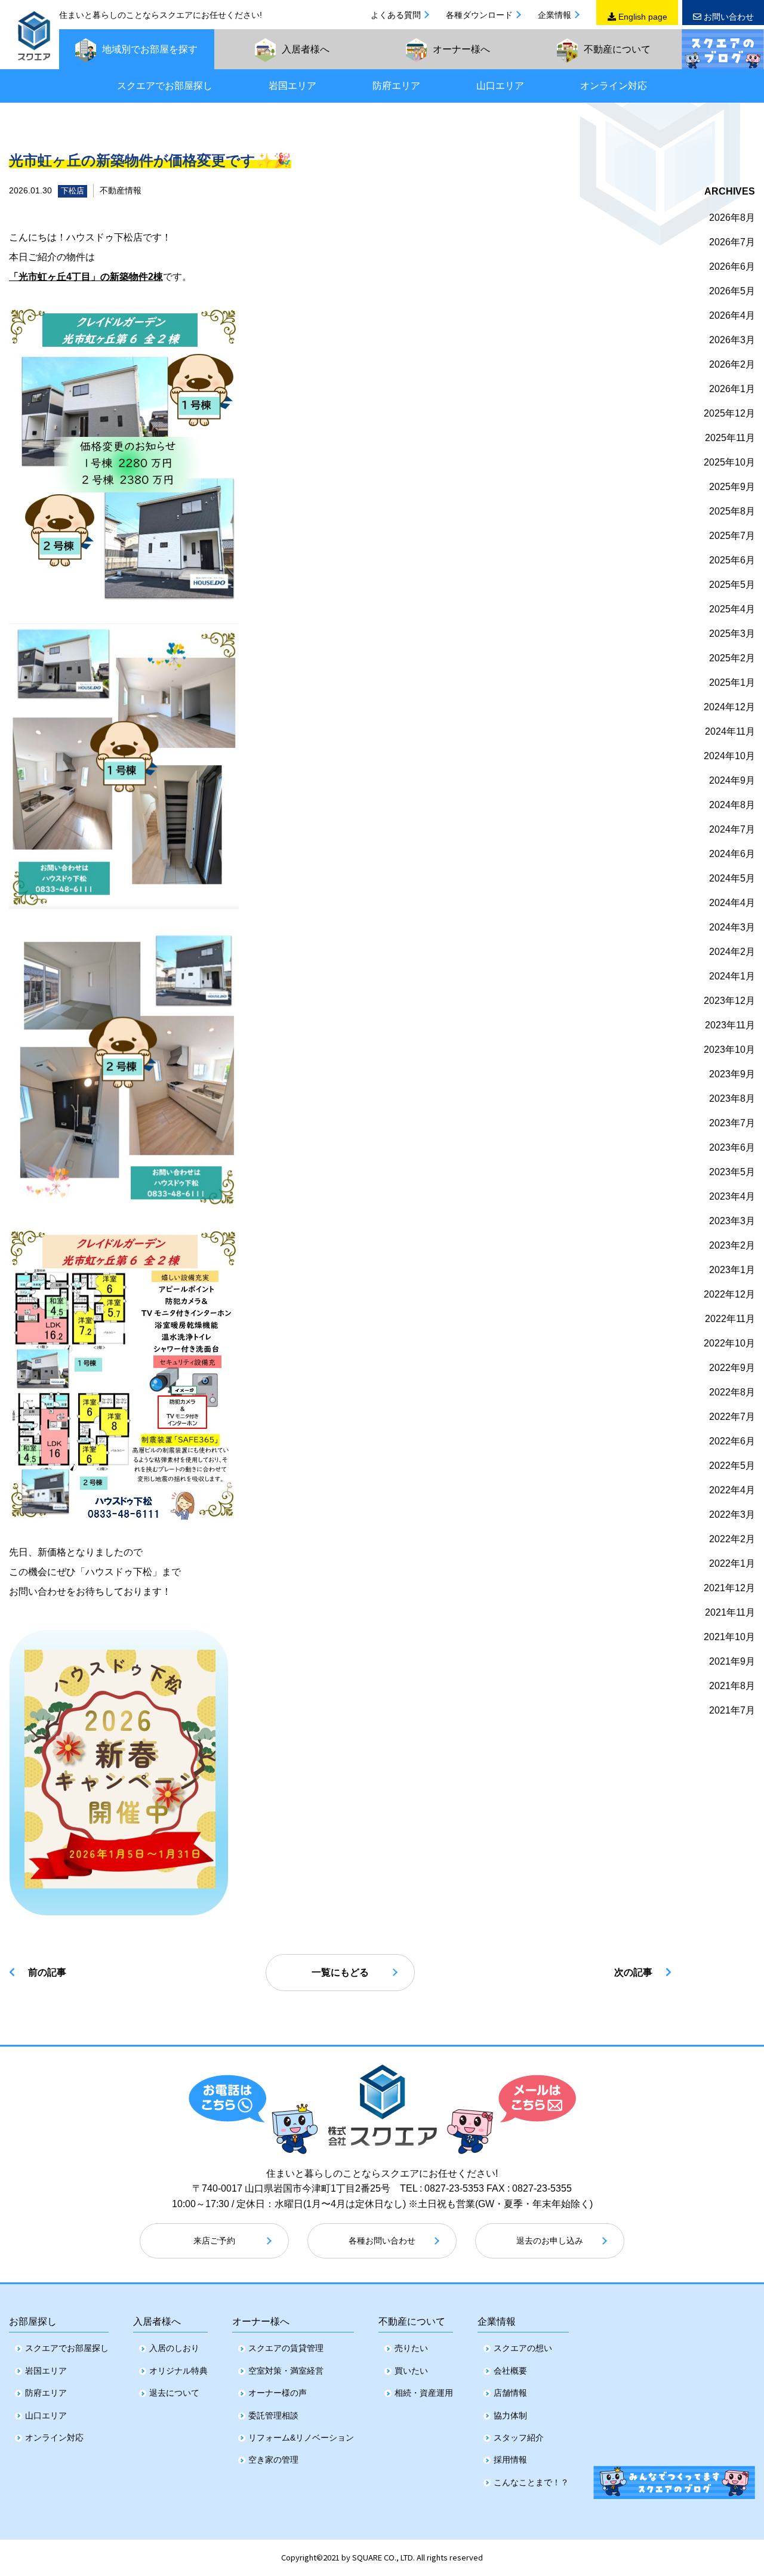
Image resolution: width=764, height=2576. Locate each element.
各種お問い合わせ (382, 2241)
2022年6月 (732, 1441)
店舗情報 (510, 2393)
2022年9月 (732, 1368)
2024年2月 (732, 952)
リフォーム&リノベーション (301, 2438)
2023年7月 (732, 1123)
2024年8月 (732, 805)
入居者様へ (157, 2321)
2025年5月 (732, 585)
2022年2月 (732, 1539)
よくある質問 (396, 15)
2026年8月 (732, 218)
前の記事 (47, 1972)
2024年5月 (732, 878)
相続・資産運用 (424, 2393)
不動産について (412, 2321)
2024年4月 (732, 903)
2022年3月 (732, 1515)
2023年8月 (732, 1099)
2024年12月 (729, 707)
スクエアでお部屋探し (165, 86)
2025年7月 (732, 536)
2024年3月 (732, 927)
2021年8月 (732, 1686)
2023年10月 (729, 1050)
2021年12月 (729, 1588)
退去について (174, 2393)
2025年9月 (732, 487)
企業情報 (554, 15)
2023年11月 (730, 1025)
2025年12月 (729, 413)
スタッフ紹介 (519, 2438)
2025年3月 (732, 634)
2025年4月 (732, 609)
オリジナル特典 (178, 2371)
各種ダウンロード (479, 15)
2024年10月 (729, 756)
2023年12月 (729, 1001)
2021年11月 (730, 1612)
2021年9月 (732, 1661)
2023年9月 (732, 1074)
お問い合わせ (728, 17)
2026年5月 (732, 291)
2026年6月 (732, 266)
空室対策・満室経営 (286, 2371)
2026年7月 (732, 242)
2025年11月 (730, 438)
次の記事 (633, 1972)
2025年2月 (732, 658)
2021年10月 (729, 1637)
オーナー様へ (261, 2321)
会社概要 (510, 2371)
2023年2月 (732, 1245)
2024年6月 (732, 854)
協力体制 (510, 2415)
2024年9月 (732, 780)
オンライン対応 (614, 86)
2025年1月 (732, 682)
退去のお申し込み (550, 2241)
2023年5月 (732, 1172)
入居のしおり (174, 2348)
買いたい (411, 2371)
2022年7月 (732, 1417)
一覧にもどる (340, 1972)
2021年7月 (732, 1710)
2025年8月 (732, 511)
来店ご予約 (214, 2241)
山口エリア (500, 86)
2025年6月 (732, 560)
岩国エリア (292, 86)
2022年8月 (732, 1392)
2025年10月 (729, 462)
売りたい (411, 2348)
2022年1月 (732, 1563)
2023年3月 (732, 1221)
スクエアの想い (523, 2348)
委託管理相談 (273, 2415)
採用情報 (510, 2460)
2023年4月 (732, 1196)
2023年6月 (732, 1147)
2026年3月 (732, 340)
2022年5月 (732, 1466)
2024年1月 (732, 976)
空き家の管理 (273, 2460)
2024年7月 (732, 829)
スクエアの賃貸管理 (286, 2348)
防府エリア (396, 86)
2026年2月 (732, 364)
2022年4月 (732, 1490)
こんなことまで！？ (531, 2482)
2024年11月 (730, 731)
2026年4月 (732, 315)
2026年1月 (732, 389)
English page (642, 17)
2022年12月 (729, 1294)
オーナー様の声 (278, 2393)
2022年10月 (729, 1343)
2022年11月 (730, 1319)
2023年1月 (732, 1270)
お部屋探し (33, 2321)
